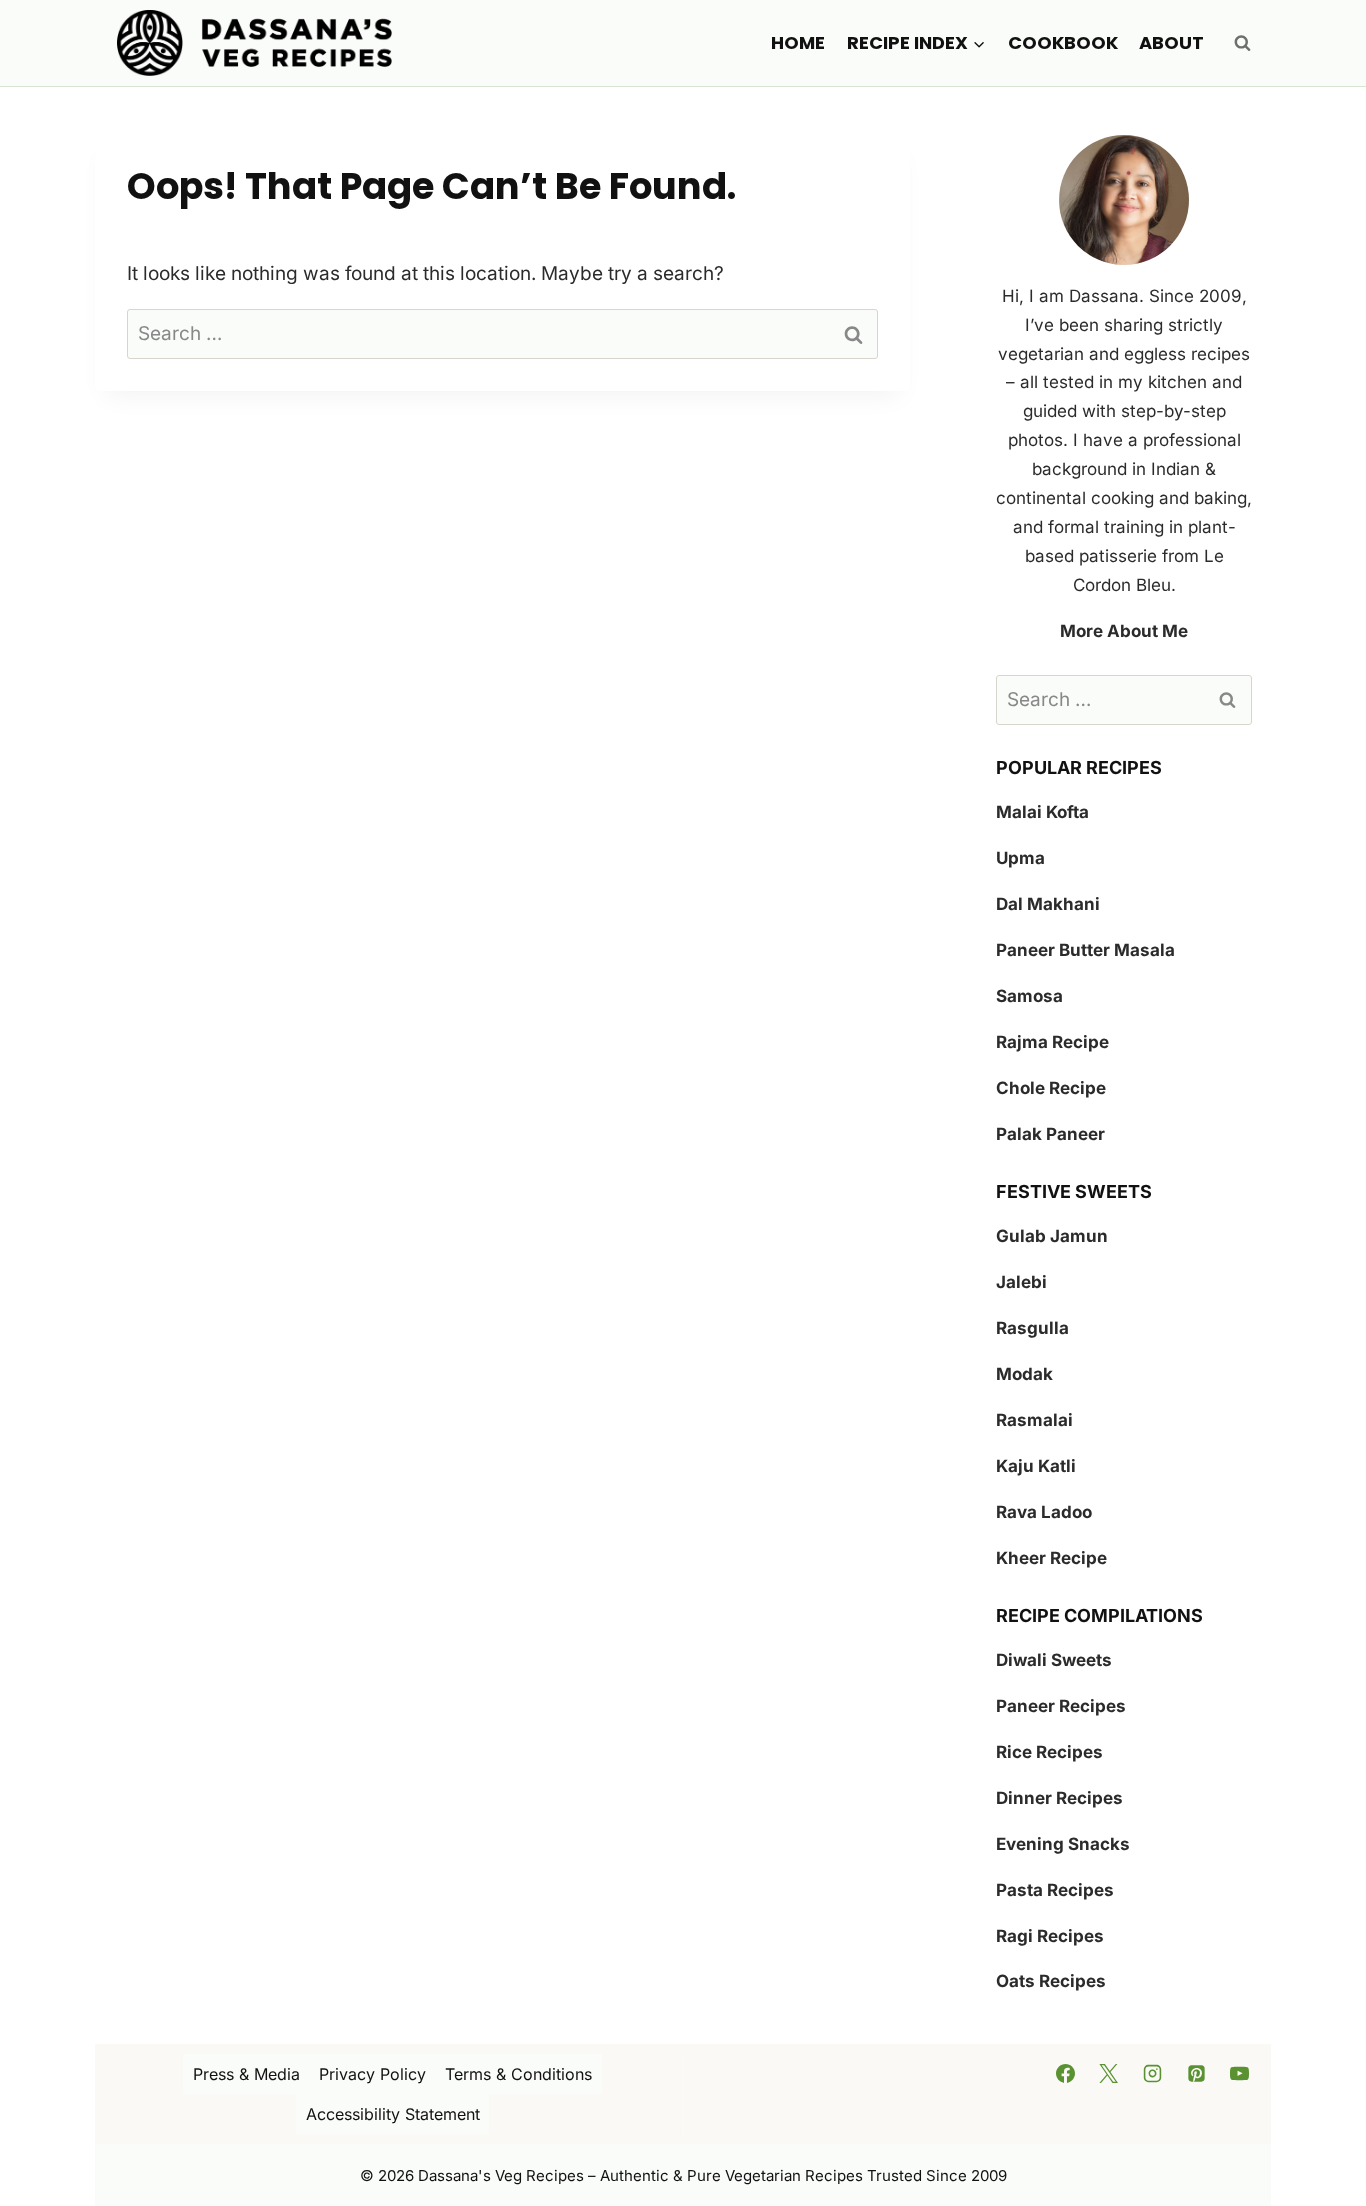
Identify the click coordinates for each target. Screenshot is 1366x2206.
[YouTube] (1240, 2073)
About (1171, 42)
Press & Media (246, 2074)
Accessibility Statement (393, 2114)
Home (798, 42)
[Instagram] (1153, 2073)
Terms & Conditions (518, 2074)
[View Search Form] (1242, 43)
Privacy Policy (372, 2074)
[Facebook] (1065, 2073)
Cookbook (1063, 42)
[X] (1109, 2073)
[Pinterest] (1196, 2073)
